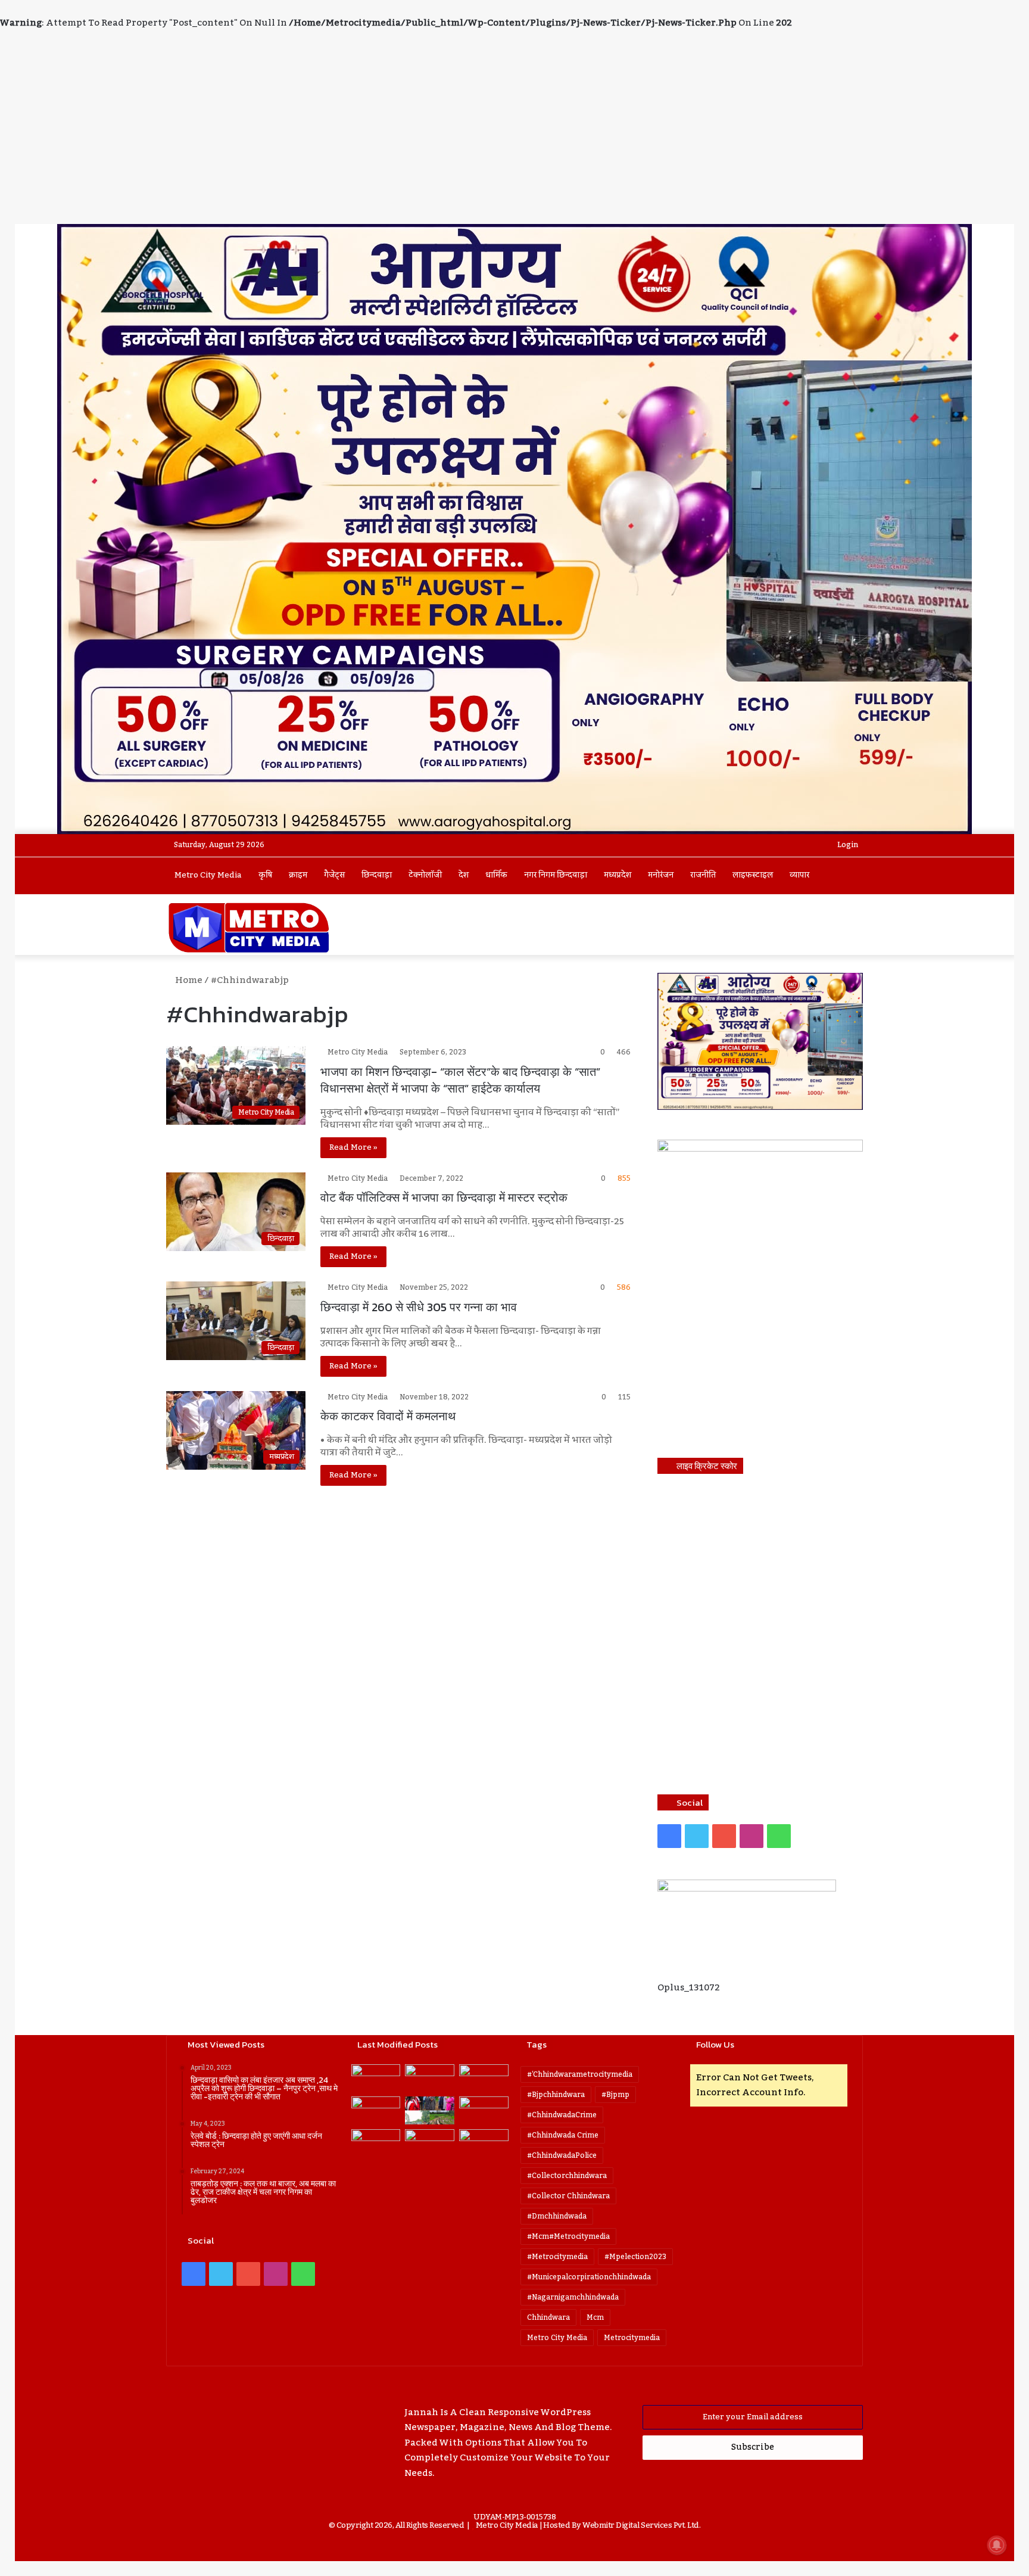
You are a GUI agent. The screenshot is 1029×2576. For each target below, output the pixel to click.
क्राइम (298, 875)
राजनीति (703, 875)
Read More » (353, 1147)
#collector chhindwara (568, 2196)
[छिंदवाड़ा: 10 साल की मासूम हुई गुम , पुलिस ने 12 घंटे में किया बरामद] (430, 2143)
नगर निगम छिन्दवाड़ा (556, 875)
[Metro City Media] (249, 928)
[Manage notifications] (997, 2545)
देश (464, 875)
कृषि (265, 875)
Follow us (715, 2044)
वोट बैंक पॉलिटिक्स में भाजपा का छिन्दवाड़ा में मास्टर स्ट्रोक (444, 1197)
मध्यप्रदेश (618, 875)
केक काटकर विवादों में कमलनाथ (388, 1416)
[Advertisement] (514, 135)
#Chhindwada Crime (563, 2135)
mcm (595, 2317)
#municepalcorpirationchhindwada (589, 2277)
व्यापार (799, 875)
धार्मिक (496, 875)
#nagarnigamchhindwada (573, 2297)
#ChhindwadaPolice (562, 2155)
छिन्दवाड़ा (377, 875)
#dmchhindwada (557, 2216)
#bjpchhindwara (556, 2095)
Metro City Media (208, 875)
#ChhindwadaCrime (562, 2115)
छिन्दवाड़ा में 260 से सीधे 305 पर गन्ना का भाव (419, 1307)
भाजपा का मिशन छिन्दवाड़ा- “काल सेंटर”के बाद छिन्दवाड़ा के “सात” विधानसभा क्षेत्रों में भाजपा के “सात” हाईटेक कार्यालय (460, 1080)
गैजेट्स (334, 875)
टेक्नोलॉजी (425, 875)
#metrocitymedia (557, 2257)
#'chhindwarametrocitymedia (580, 2074)
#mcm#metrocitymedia (568, 2236)
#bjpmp (615, 2095)
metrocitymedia (632, 2338)
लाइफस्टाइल (753, 875)
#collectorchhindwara (567, 2176)
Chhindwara (548, 2317)
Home (188, 980)
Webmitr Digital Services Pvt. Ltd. (641, 2525)
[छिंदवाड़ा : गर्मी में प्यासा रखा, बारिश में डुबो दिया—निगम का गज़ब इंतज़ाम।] (376, 2143)
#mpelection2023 (635, 2257)
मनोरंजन (661, 875)
